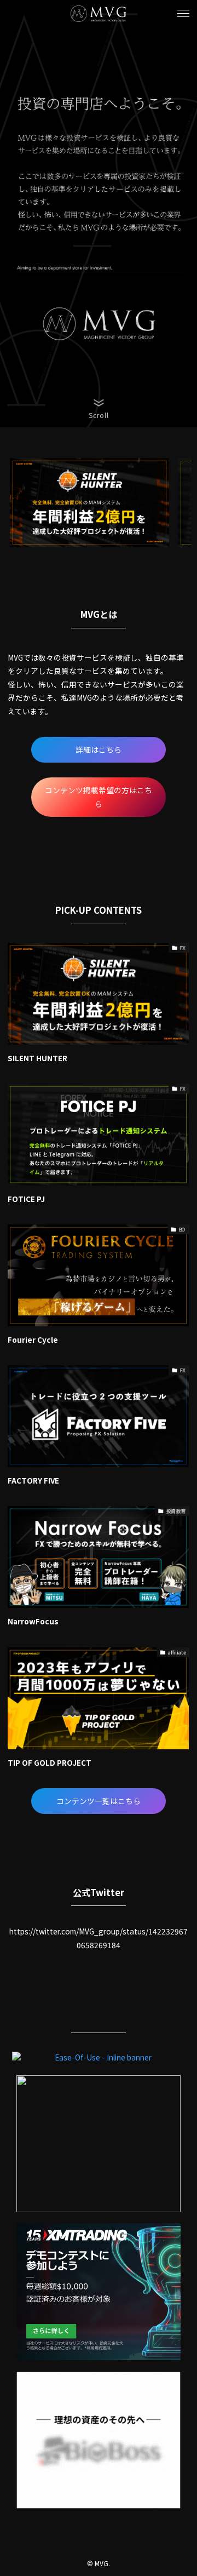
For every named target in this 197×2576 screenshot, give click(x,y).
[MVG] (99, 14)
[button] (183, 14)
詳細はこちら (99, 749)
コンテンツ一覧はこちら (99, 1801)
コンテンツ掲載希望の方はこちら (99, 797)
